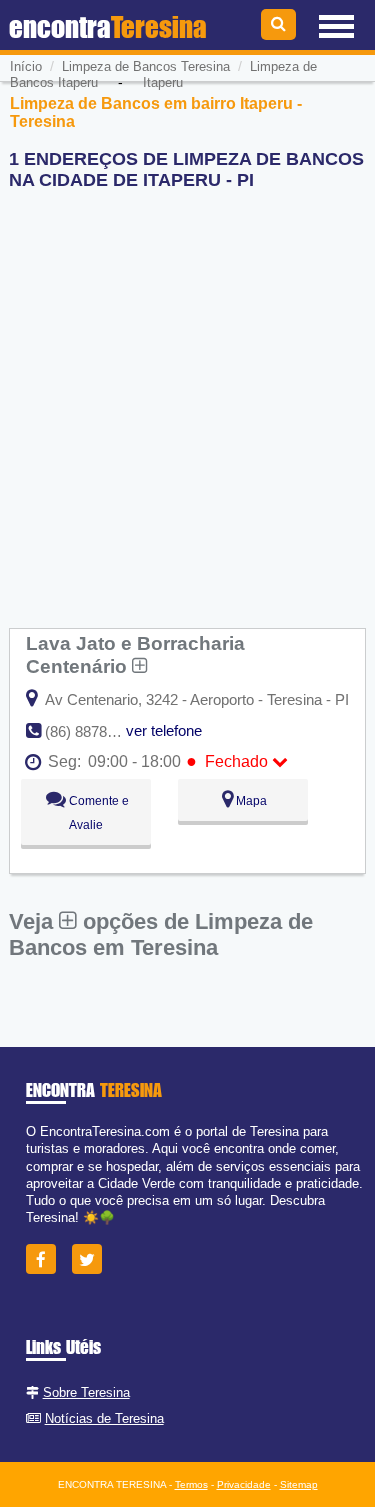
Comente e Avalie (97, 813)
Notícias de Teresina (104, 1418)
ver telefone (164, 730)
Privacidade (244, 1484)
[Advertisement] (187, 393)
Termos (191, 1484)
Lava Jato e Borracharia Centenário (135, 654)
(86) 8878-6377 (94, 731)
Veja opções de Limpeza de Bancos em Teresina (161, 934)
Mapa (250, 801)
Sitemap (299, 1484)
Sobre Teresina (86, 1392)
